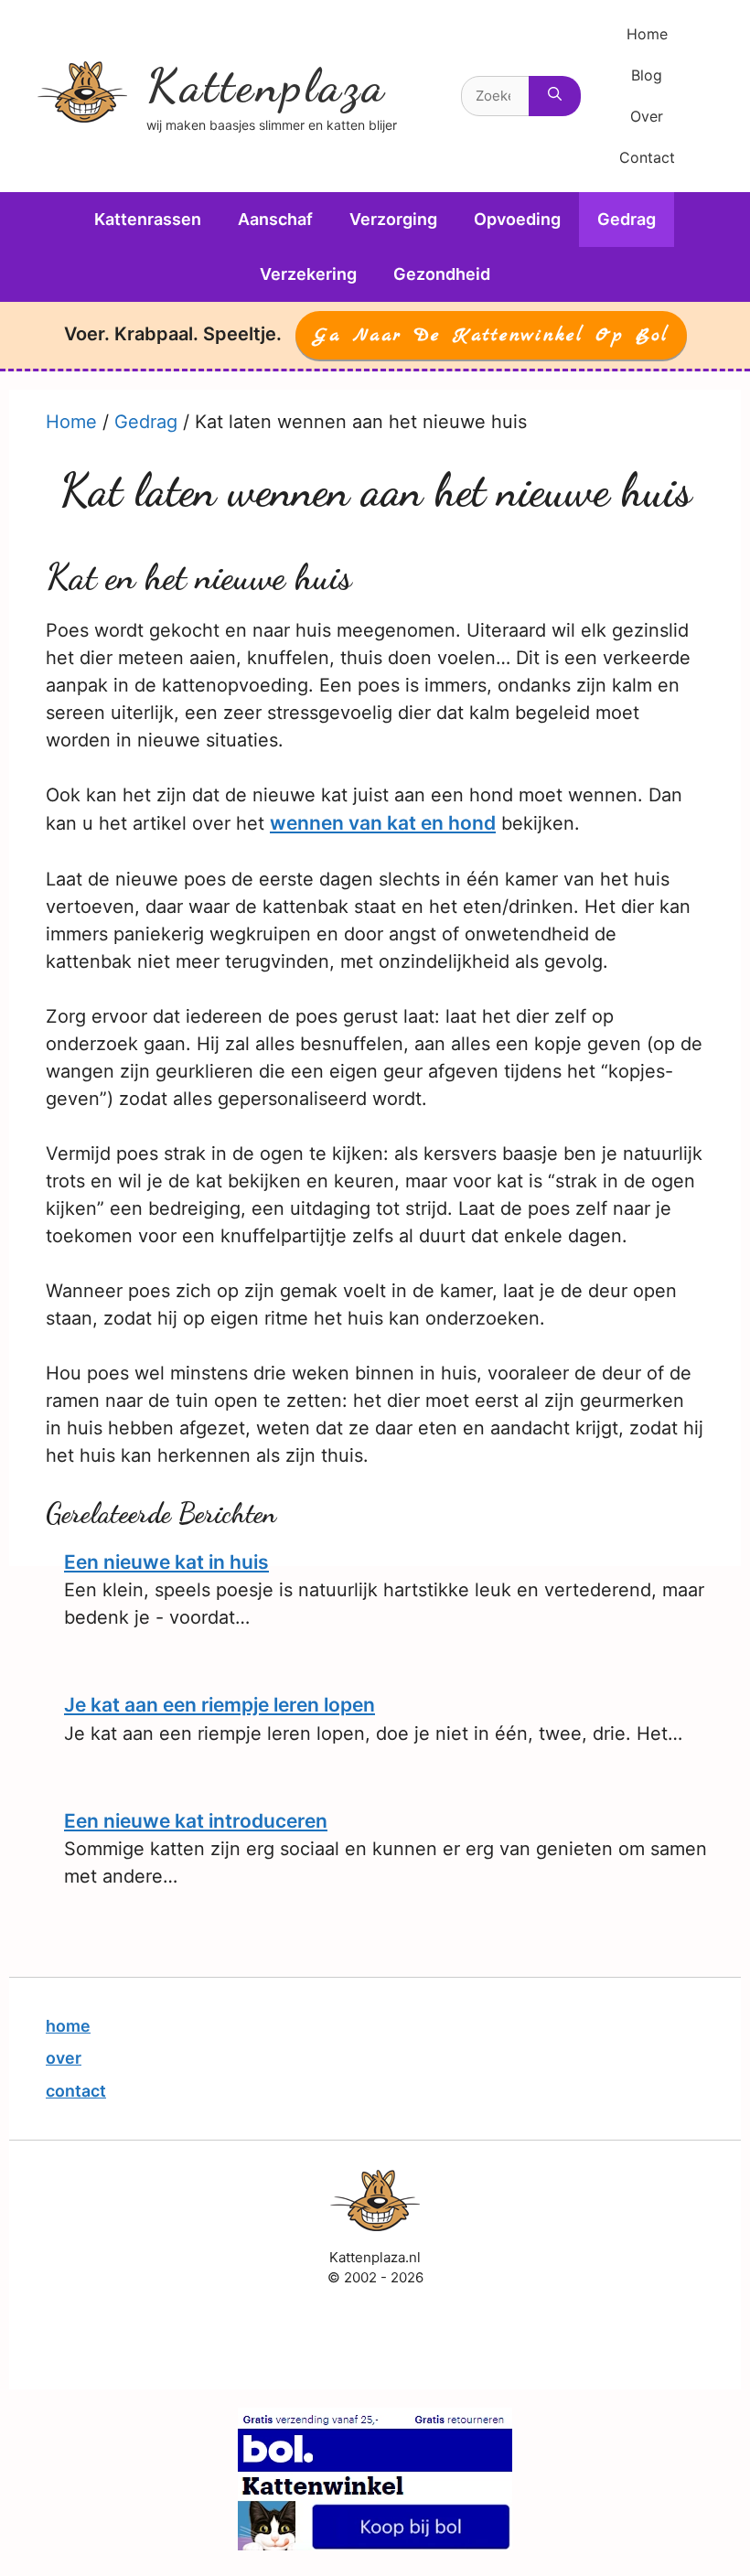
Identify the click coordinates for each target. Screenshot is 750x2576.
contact (76, 2091)
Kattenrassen (148, 219)
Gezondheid (442, 274)
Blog (647, 75)
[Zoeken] (555, 97)
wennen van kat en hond (383, 823)
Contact (647, 157)
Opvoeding (517, 219)
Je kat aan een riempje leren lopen (220, 1705)
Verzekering (308, 274)
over (64, 2058)
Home (647, 34)
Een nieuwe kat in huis (166, 1562)
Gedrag (627, 219)
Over (647, 116)
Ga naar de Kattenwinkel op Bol (491, 335)
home (68, 2026)
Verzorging (393, 219)
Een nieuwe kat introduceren (196, 1821)
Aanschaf (275, 219)
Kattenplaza (266, 86)
